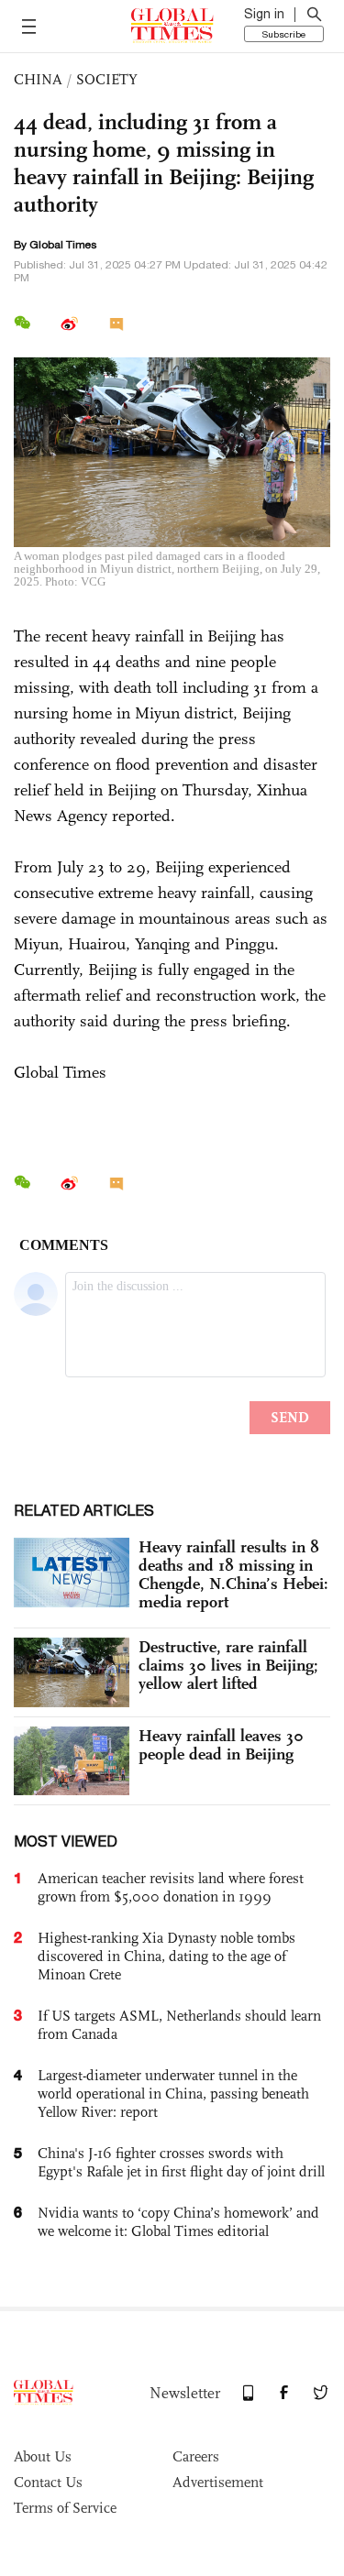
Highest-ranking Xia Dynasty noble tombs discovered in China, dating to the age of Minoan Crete (166, 1956)
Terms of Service (65, 2508)
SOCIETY (107, 79)
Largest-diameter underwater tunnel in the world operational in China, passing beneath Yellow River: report (173, 2094)
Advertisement (218, 2482)
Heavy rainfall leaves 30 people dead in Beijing (221, 1745)
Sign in (264, 14)
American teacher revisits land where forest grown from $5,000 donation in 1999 (171, 1887)
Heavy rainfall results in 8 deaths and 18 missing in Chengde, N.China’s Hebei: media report (233, 1574)
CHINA (38, 79)
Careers (196, 2456)
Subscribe (284, 34)
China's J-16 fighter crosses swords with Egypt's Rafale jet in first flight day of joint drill (181, 2162)
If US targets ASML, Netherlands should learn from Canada (179, 2025)
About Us (43, 2456)
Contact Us (48, 2482)
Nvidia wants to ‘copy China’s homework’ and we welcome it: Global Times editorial (178, 2222)
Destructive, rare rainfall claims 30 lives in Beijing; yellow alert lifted (228, 1665)
